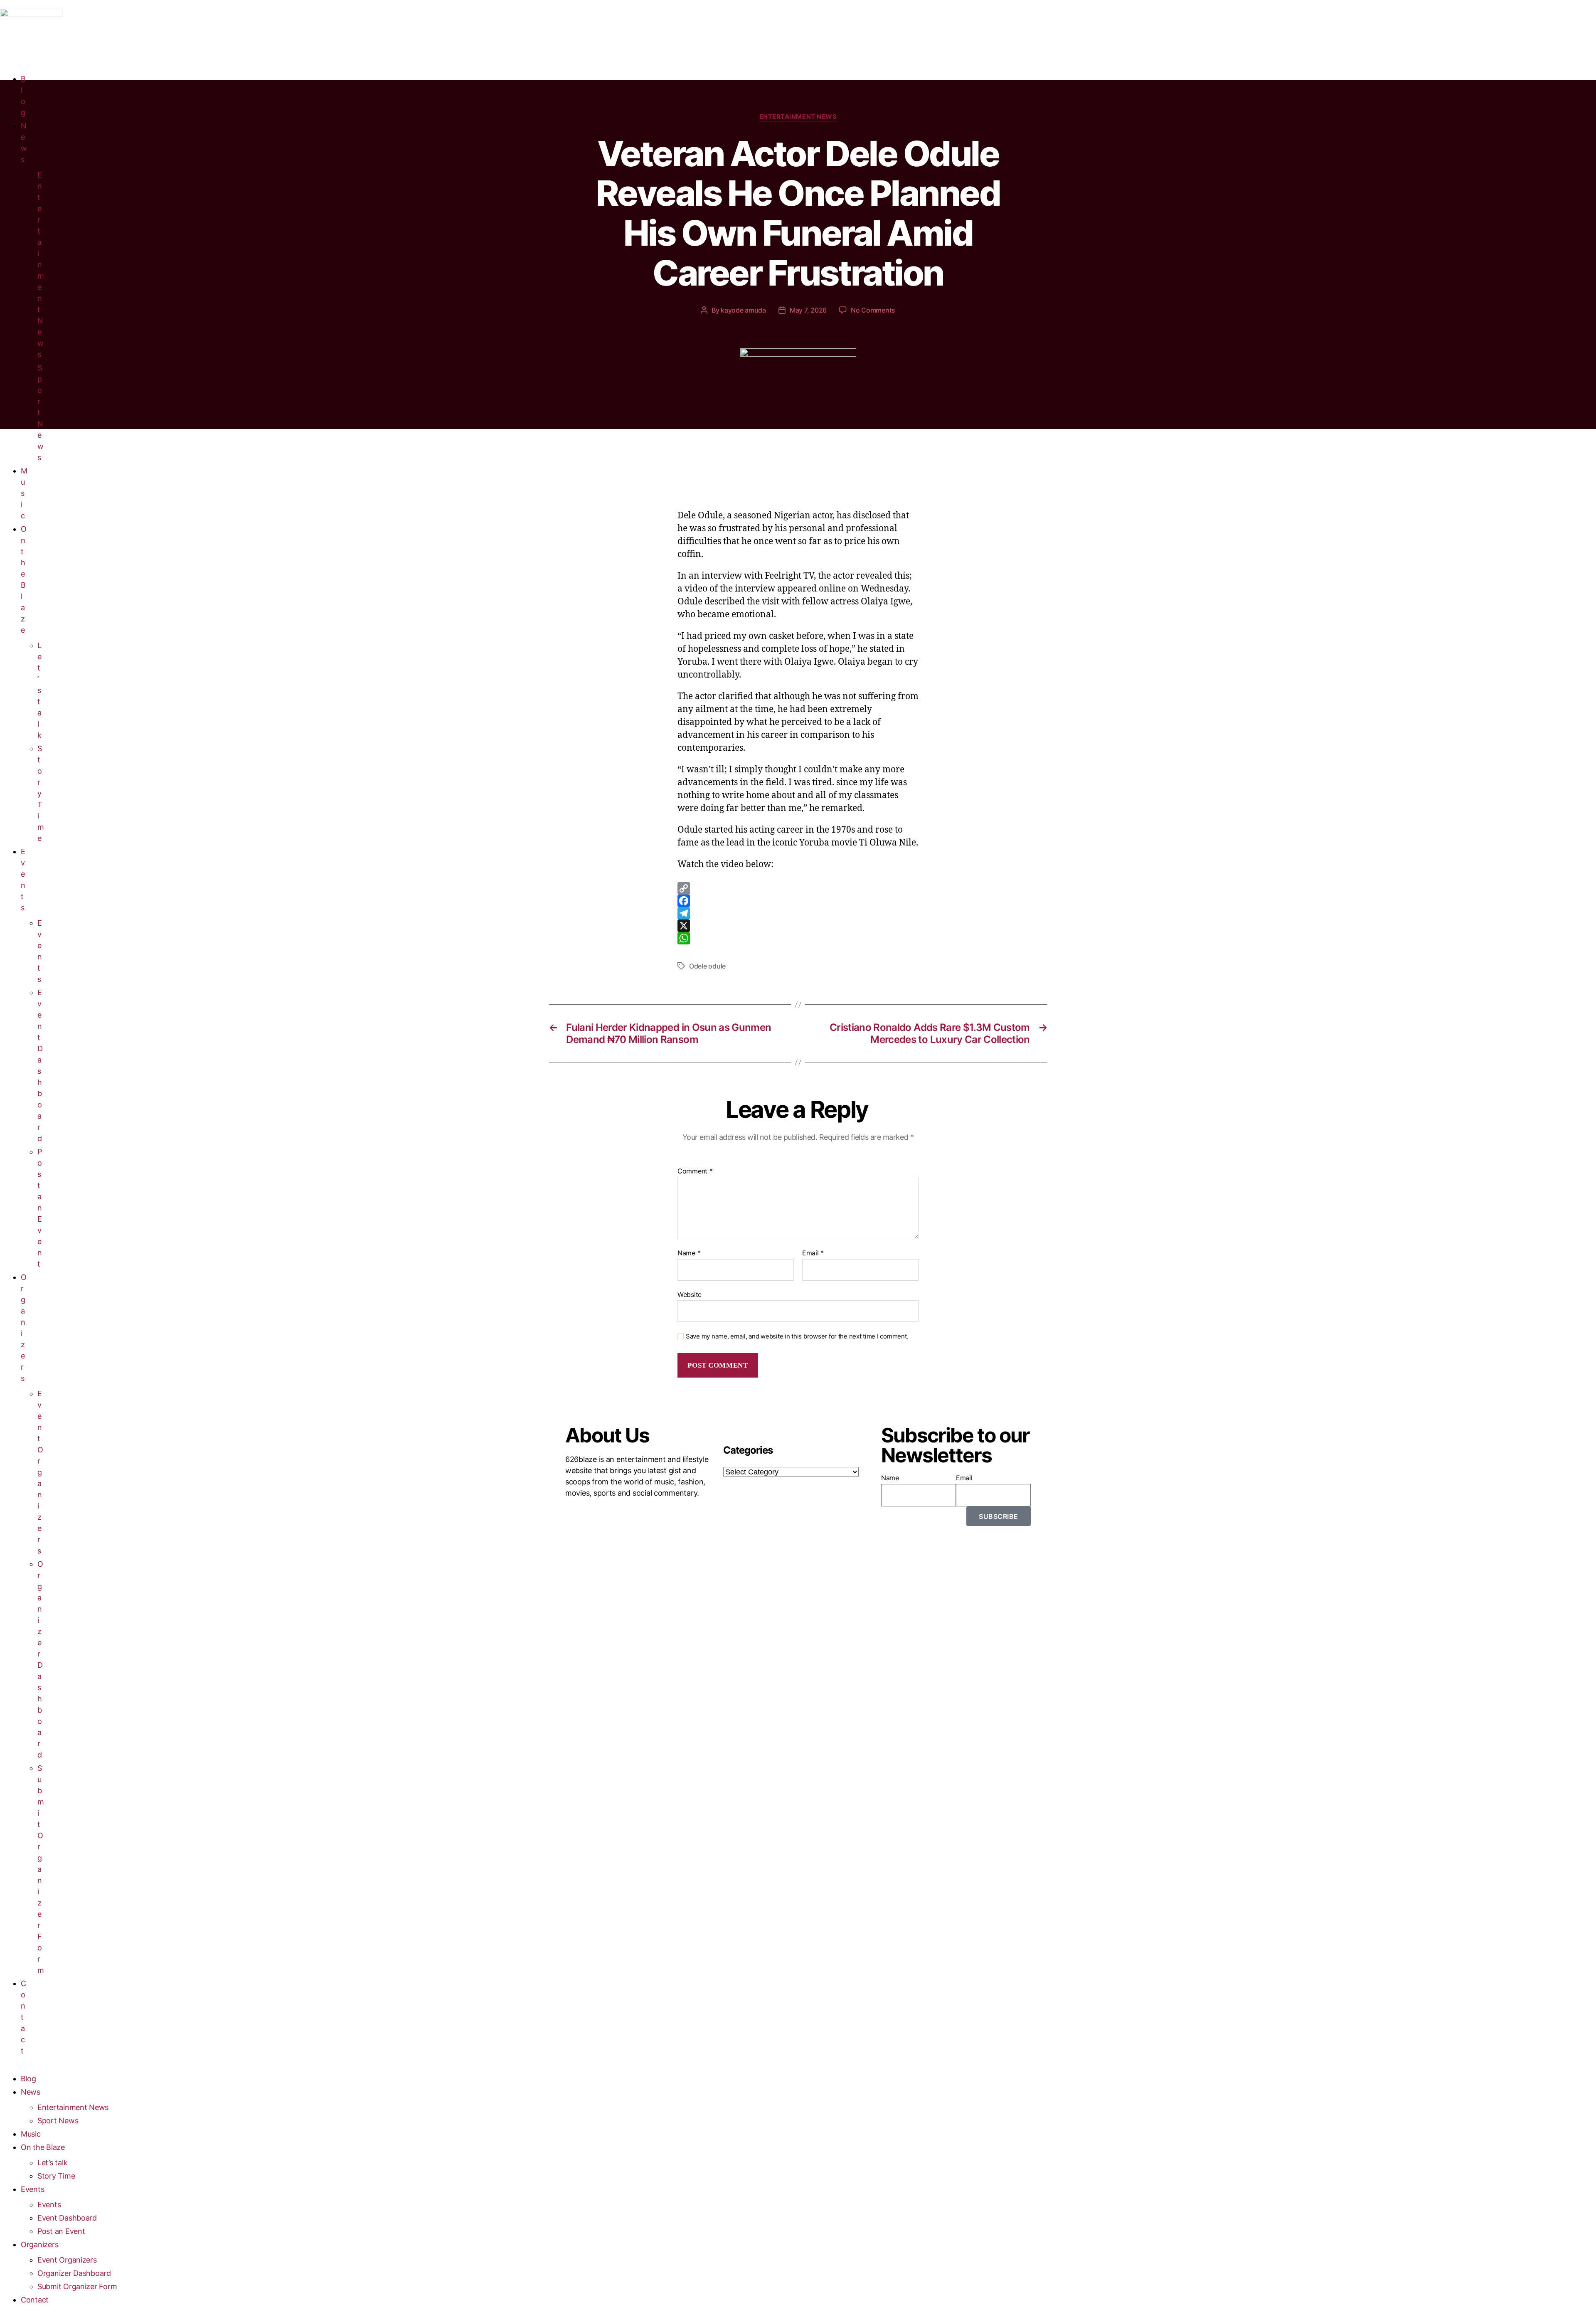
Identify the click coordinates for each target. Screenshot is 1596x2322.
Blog (28, 2079)
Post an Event (40, 1208)
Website (690, 1294)
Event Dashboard (67, 2218)
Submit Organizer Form (41, 1869)
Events (32, 2189)
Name (689, 1253)
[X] (798, 926)
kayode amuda (743, 310)
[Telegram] (798, 913)
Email (813, 1253)
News (31, 2092)
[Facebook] (798, 901)
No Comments (873, 310)
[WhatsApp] (798, 938)
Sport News (58, 2121)
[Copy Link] (798, 888)
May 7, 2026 (808, 310)
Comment (695, 1171)
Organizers (39, 2244)
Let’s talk (39, 690)
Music (24, 493)
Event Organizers (40, 1472)
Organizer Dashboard (74, 2273)
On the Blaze (43, 2147)
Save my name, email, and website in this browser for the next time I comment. (797, 1336)
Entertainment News (41, 265)
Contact (23, 2017)
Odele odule (707, 966)
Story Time (41, 793)
